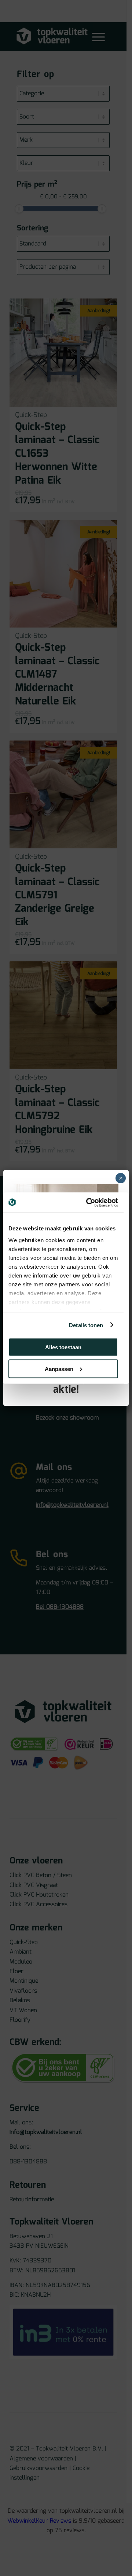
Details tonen (86, 1325)
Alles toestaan (63, 1347)
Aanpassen (59, 1369)
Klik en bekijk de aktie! (66, 1384)
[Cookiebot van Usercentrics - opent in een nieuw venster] (89, 1202)
